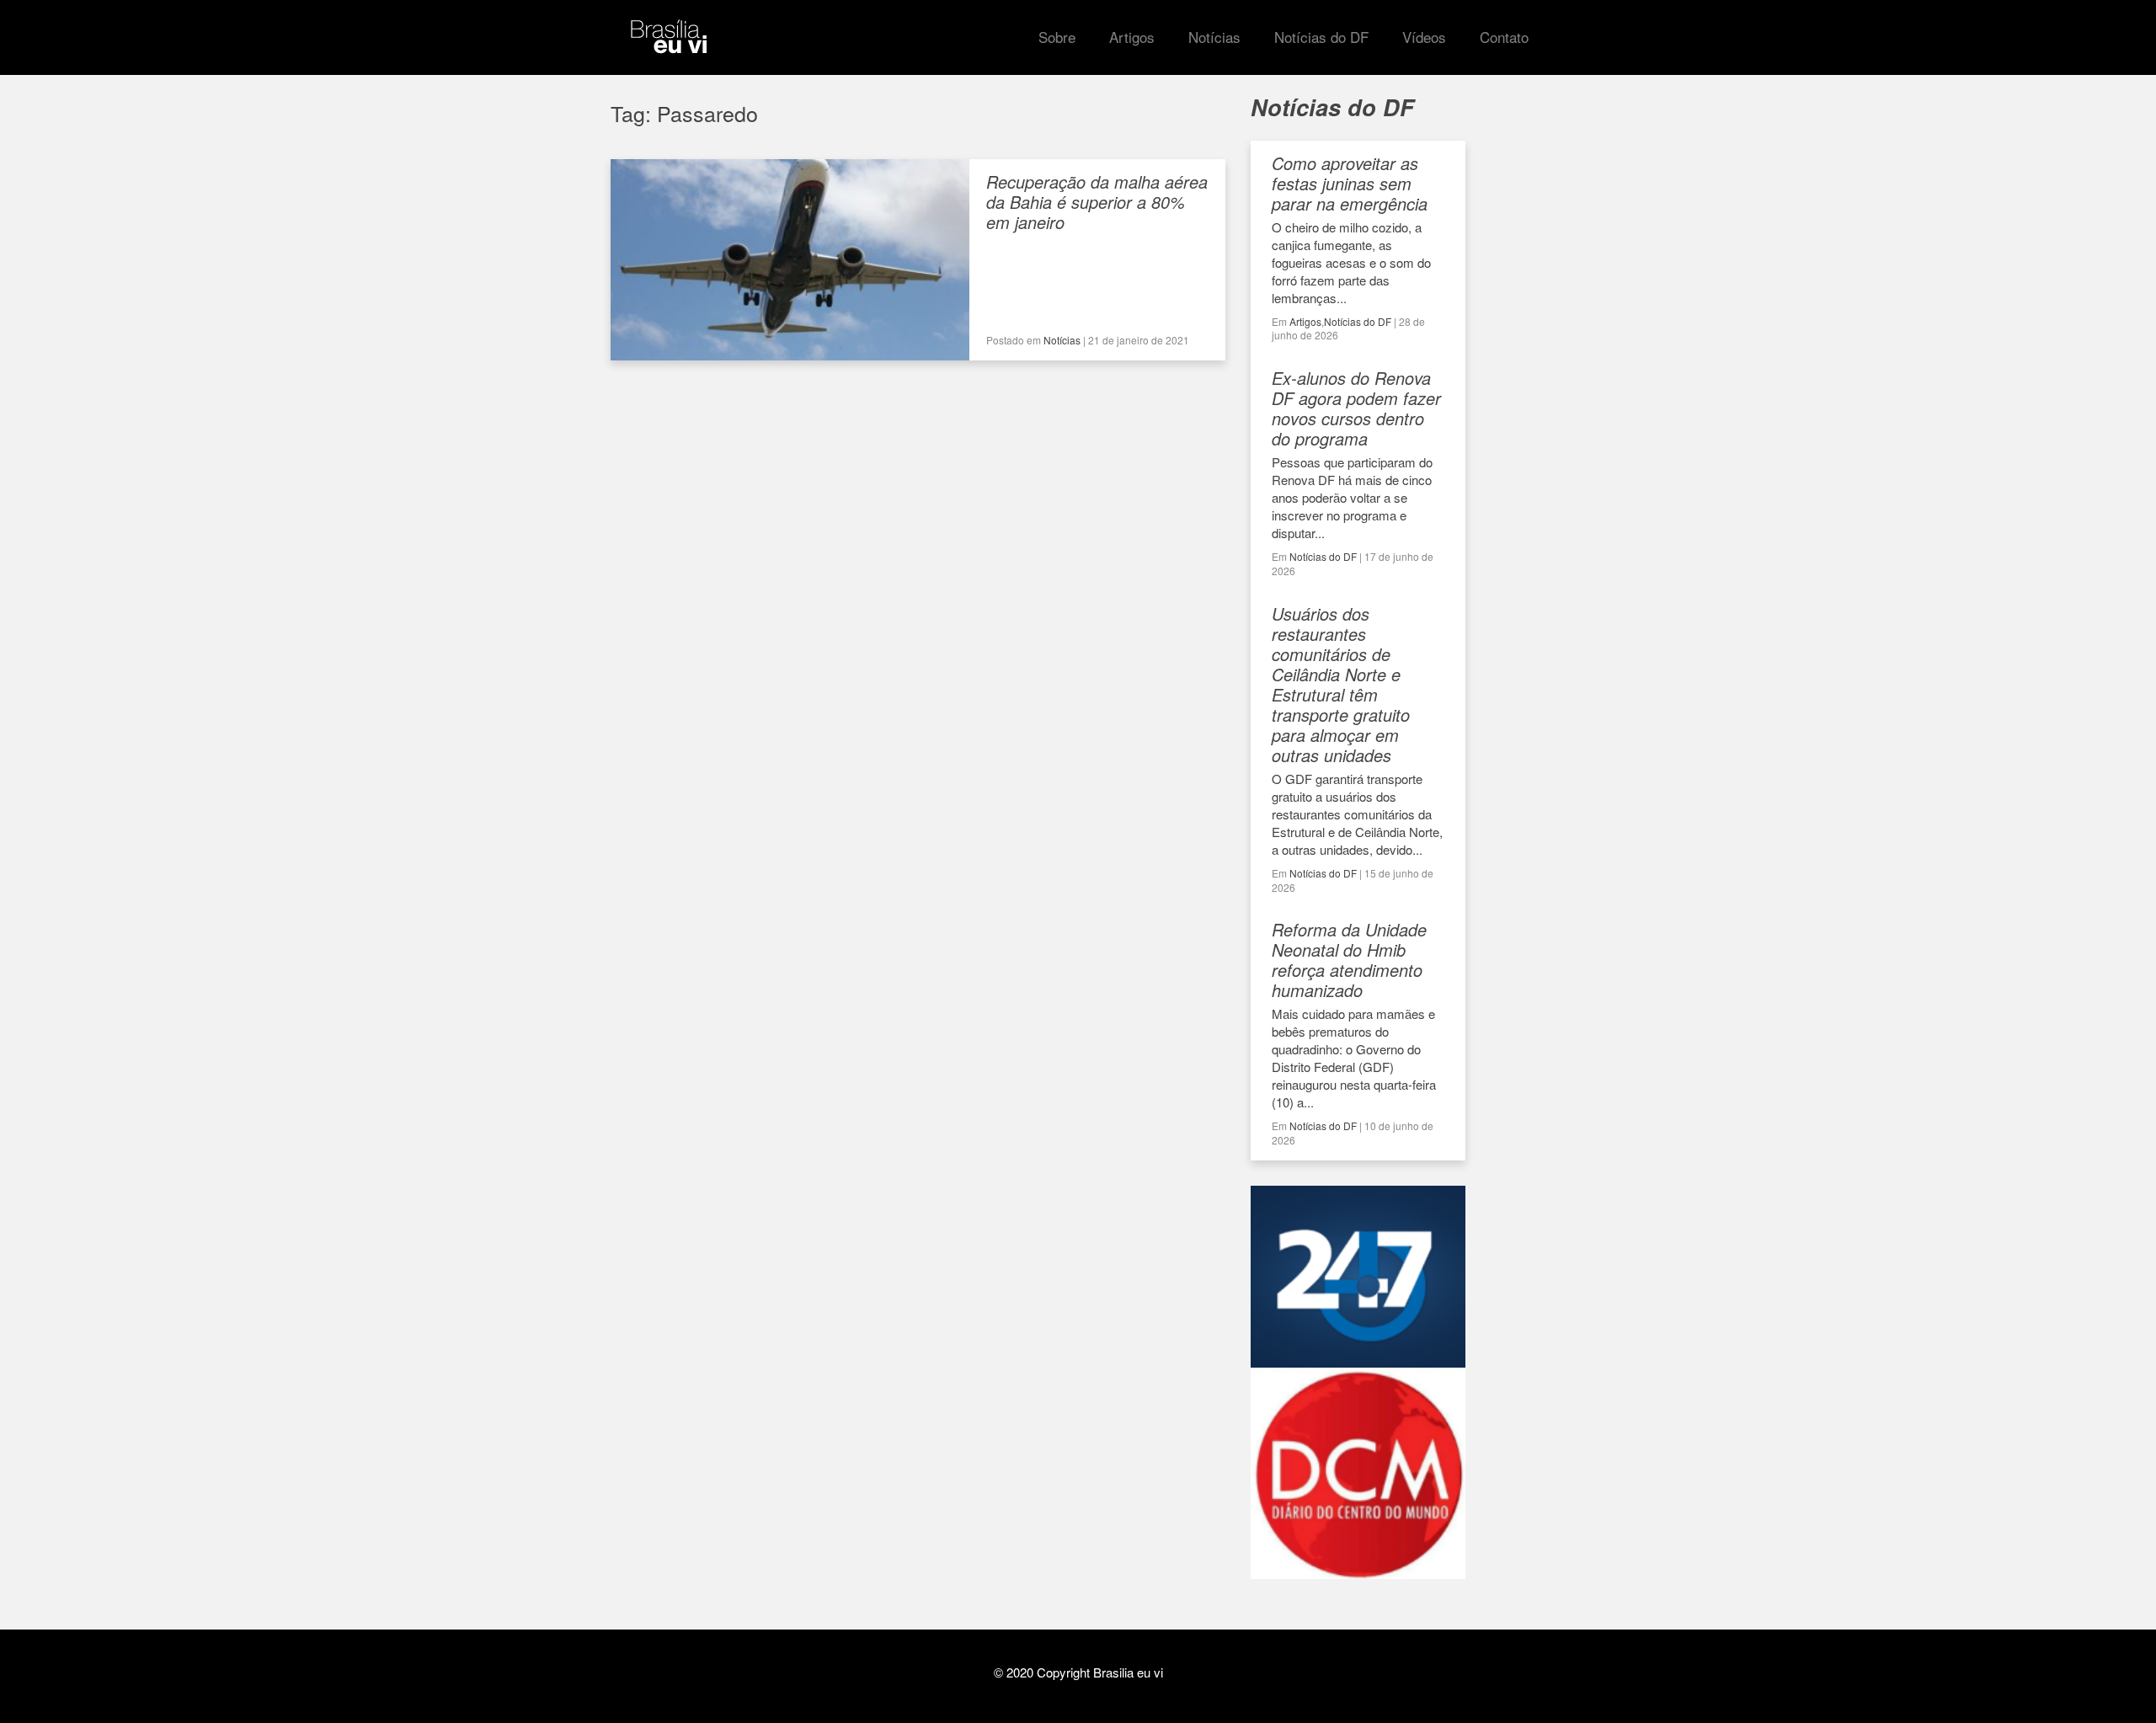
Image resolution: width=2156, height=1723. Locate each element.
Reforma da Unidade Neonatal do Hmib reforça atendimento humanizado (1349, 960)
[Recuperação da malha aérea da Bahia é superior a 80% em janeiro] (790, 352)
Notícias (1062, 340)
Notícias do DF (1358, 321)
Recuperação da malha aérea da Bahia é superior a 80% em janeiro (1097, 202)
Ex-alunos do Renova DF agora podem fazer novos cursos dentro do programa (1356, 408)
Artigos (1305, 321)
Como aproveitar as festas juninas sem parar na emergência (1350, 183)
